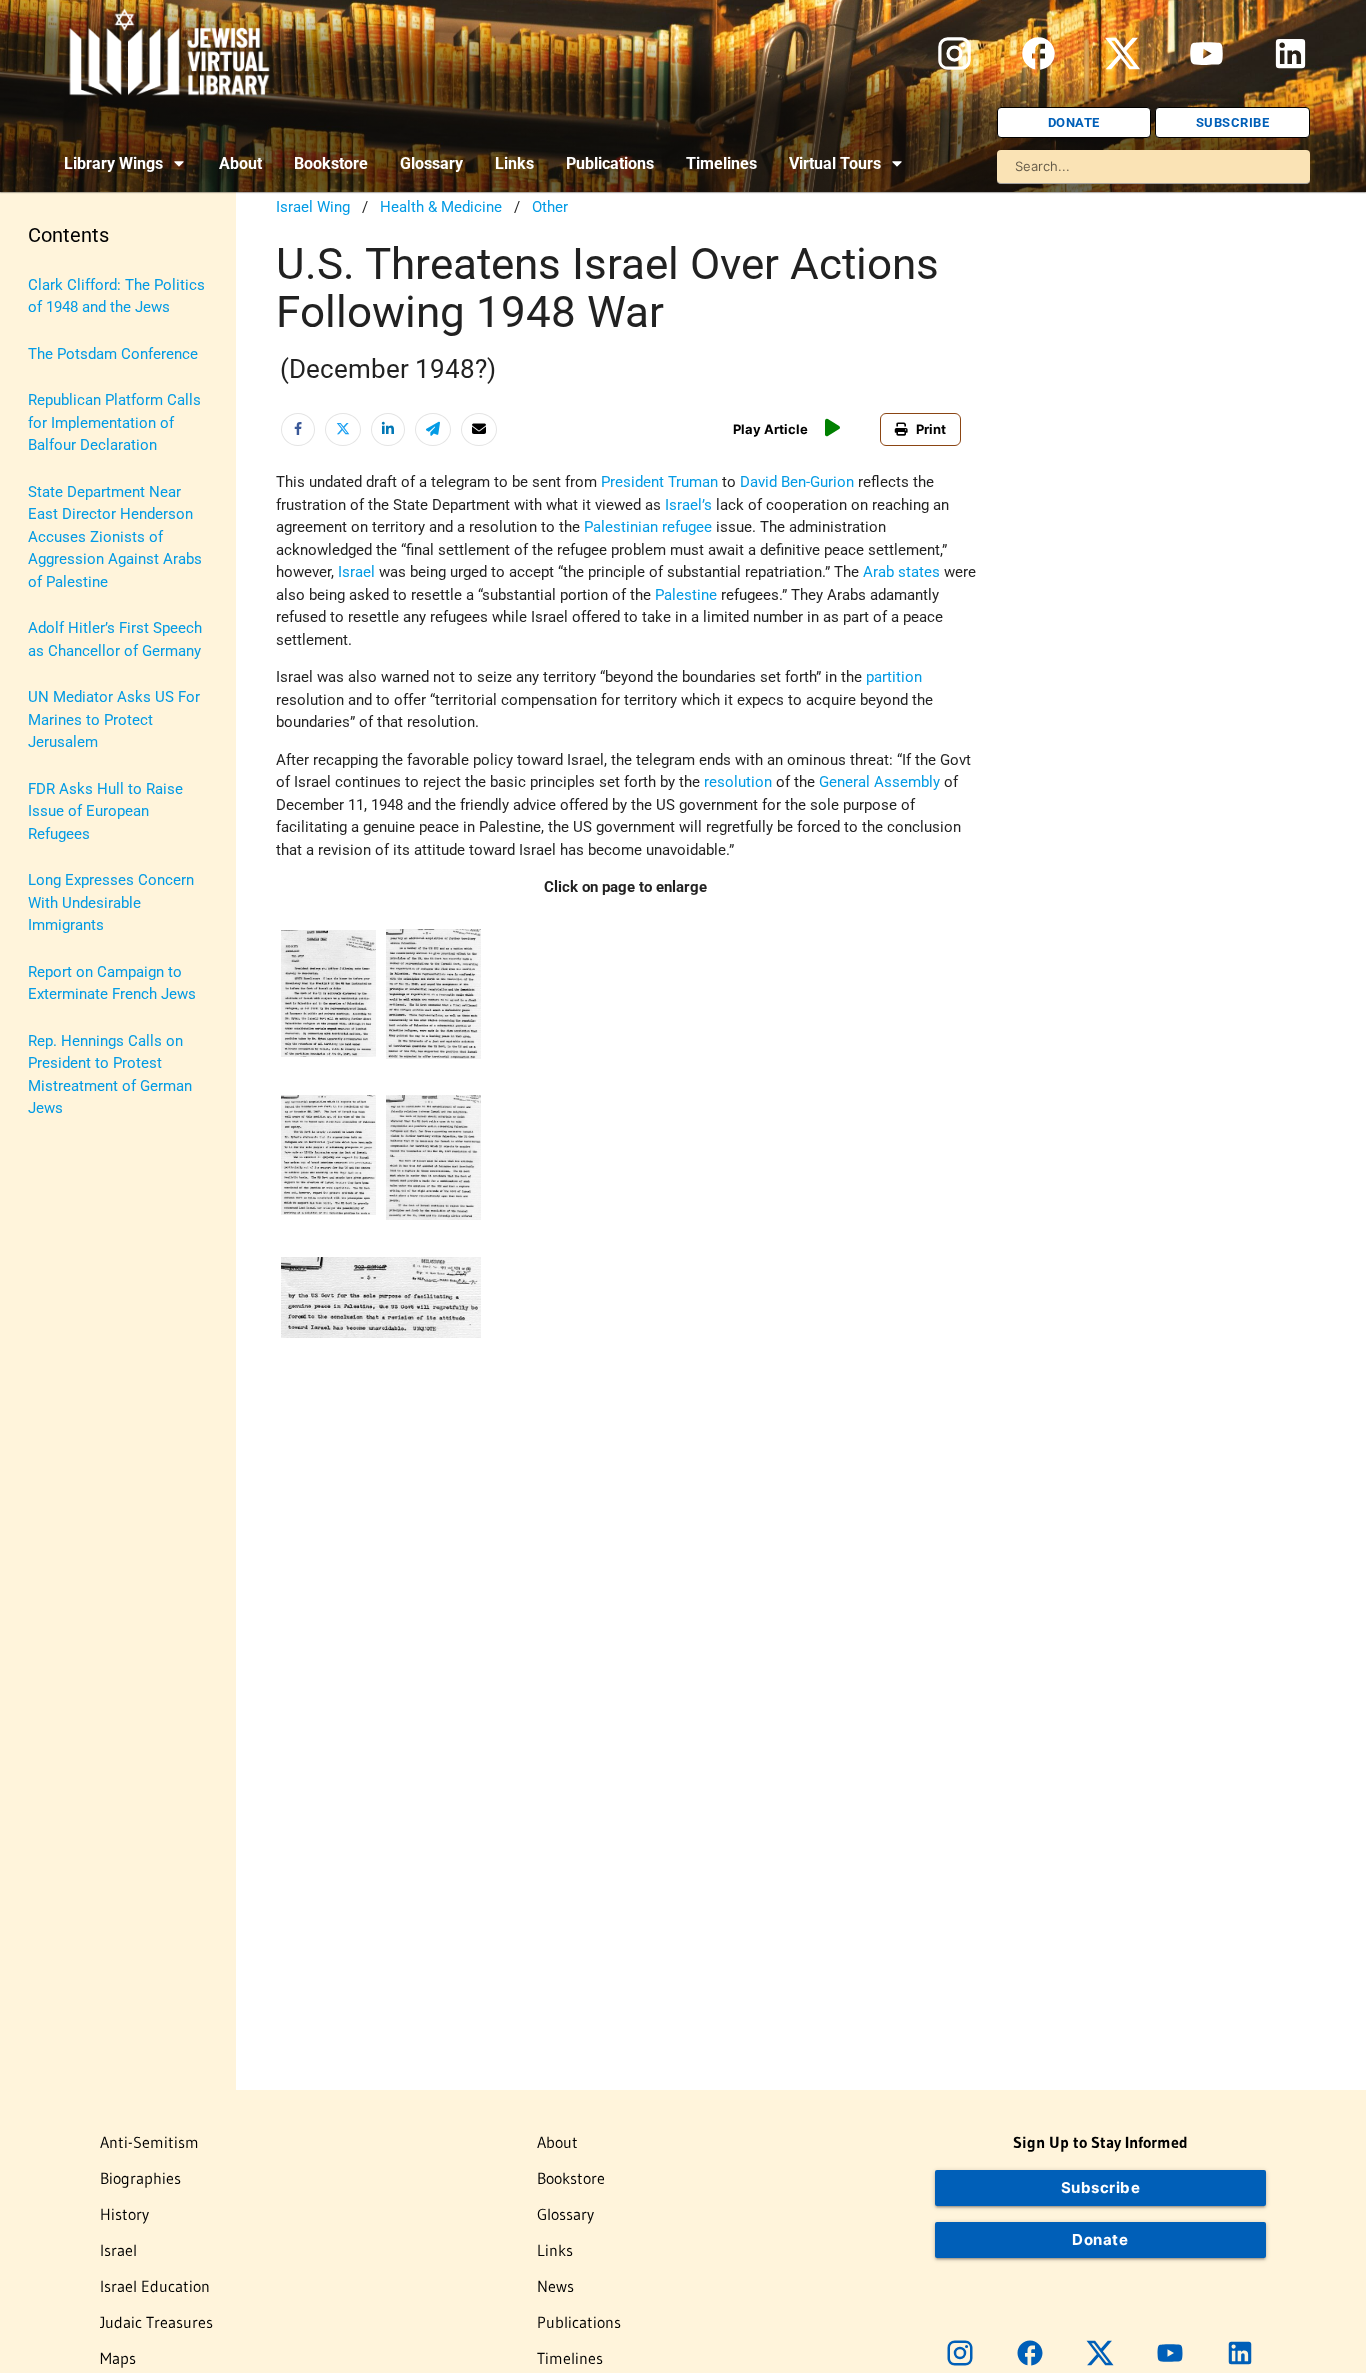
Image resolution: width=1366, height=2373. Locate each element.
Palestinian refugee (648, 527)
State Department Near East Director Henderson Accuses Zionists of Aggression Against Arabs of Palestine (115, 537)
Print (931, 429)
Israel (356, 572)
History (124, 2214)
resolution (738, 782)
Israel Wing (313, 207)
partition (894, 677)
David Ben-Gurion (797, 482)
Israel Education (155, 2286)
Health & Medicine (441, 207)
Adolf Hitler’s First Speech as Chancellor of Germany (115, 639)
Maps (118, 2358)
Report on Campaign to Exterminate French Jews (112, 983)
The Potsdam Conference (113, 354)
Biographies (140, 2178)
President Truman (659, 482)
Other (550, 207)
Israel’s (688, 505)
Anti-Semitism (149, 2142)
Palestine (686, 595)
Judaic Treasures (156, 2322)
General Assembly (879, 782)
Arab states (901, 572)
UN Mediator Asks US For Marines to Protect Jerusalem (114, 719)
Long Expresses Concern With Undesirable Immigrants (111, 902)
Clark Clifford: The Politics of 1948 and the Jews (116, 296)
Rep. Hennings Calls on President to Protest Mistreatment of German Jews (110, 1075)
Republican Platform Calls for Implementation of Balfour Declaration (114, 422)
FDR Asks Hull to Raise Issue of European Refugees (105, 811)
